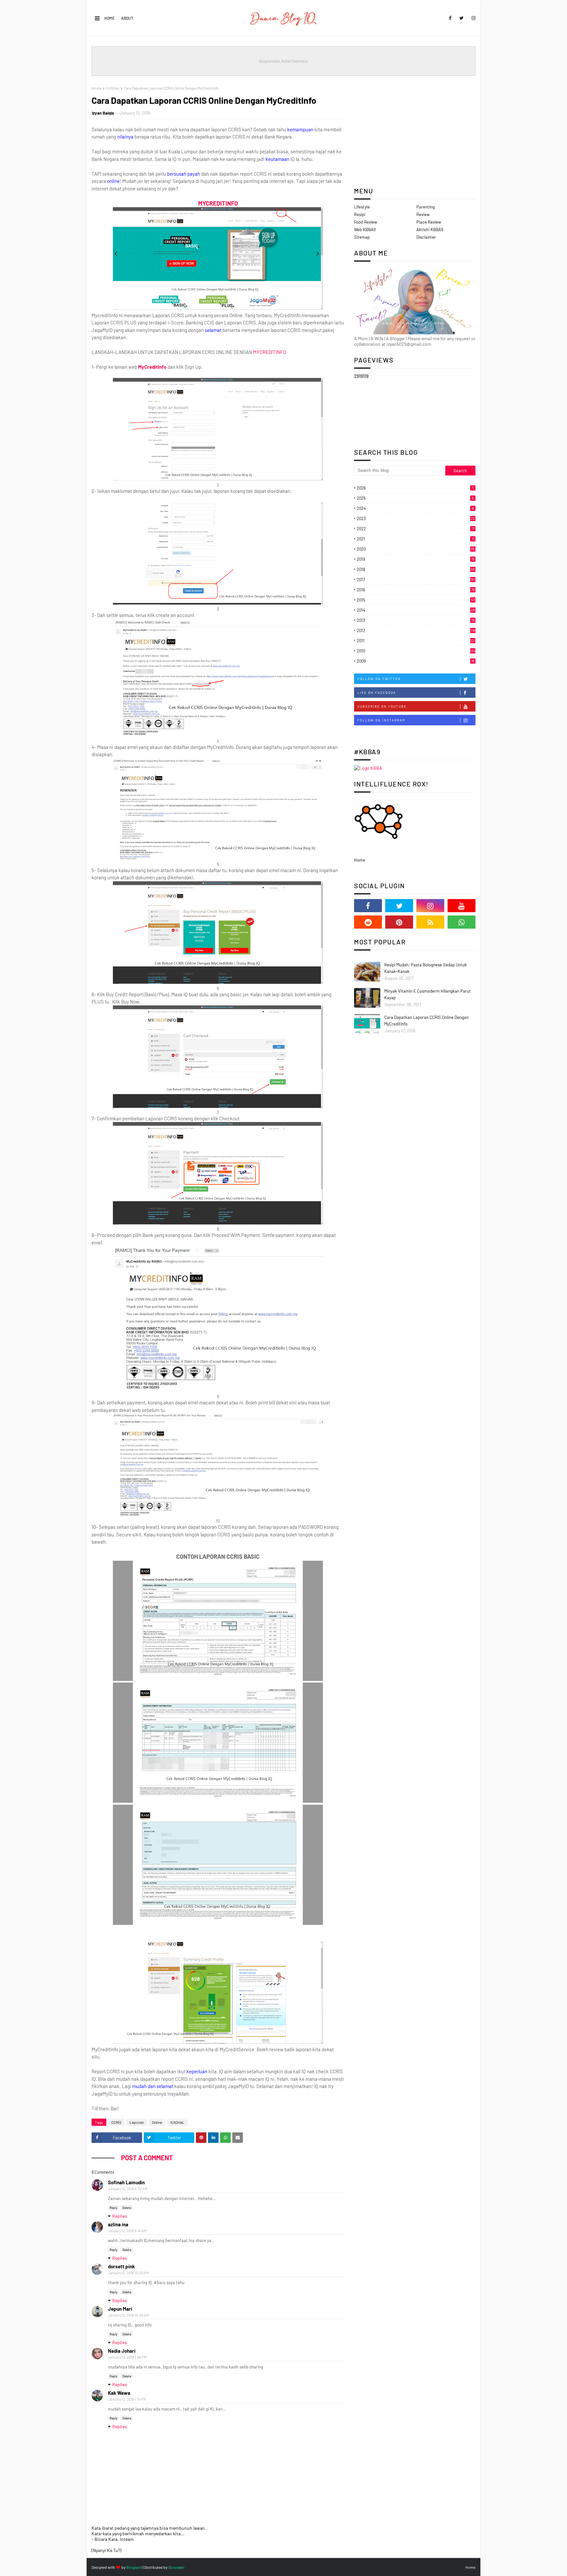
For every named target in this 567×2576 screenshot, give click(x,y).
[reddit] (368, 922)
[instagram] (472, 18)
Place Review (429, 222)
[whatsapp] (462, 922)
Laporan (137, 2122)
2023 (416, 518)
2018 (416, 569)
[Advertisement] (415, 132)
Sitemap (362, 237)
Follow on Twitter (379, 679)
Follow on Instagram (381, 720)
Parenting (426, 207)
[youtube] (462, 906)
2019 (416, 559)
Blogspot (134, 2567)
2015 (416, 600)
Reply (114, 2208)
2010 (416, 651)
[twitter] (462, 18)
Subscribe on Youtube (382, 706)
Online (157, 2122)
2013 (416, 620)
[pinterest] (399, 922)
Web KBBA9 (365, 230)
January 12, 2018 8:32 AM (128, 2189)
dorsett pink (121, 2266)
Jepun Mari (120, 2309)
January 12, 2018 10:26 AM (128, 2273)
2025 (415, 498)
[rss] (430, 922)
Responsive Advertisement (283, 61)
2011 (416, 641)
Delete (127, 2208)
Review (423, 214)
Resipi (360, 214)
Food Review (366, 222)
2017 (416, 580)
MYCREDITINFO (270, 352)
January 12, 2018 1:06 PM (127, 2357)
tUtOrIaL (113, 88)
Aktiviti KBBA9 (430, 230)
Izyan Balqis (103, 113)
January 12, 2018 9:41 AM (127, 2231)
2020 (416, 549)
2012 (416, 630)
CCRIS (116, 2122)
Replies (120, 2216)
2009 (416, 661)
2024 (415, 508)
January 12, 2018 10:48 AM (128, 2315)
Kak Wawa (119, 2393)
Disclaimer (426, 237)
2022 (416, 529)
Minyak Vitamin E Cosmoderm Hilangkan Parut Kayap (428, 994)
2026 (415, 488)
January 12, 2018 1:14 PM (127, 2399)
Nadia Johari (122, 2351)
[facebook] (450, 18)
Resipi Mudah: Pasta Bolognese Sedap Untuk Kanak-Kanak (426, 968)
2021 (416, 539)
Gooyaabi (176, 2567)
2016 (416, 590)
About (127, 18)
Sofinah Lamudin (126, 2182)
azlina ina (118, 2224)
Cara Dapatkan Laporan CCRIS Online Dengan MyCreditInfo (426, 1021)
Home (109, 18)
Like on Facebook (377, 693)
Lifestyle (362, 207)
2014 (416, 610)
